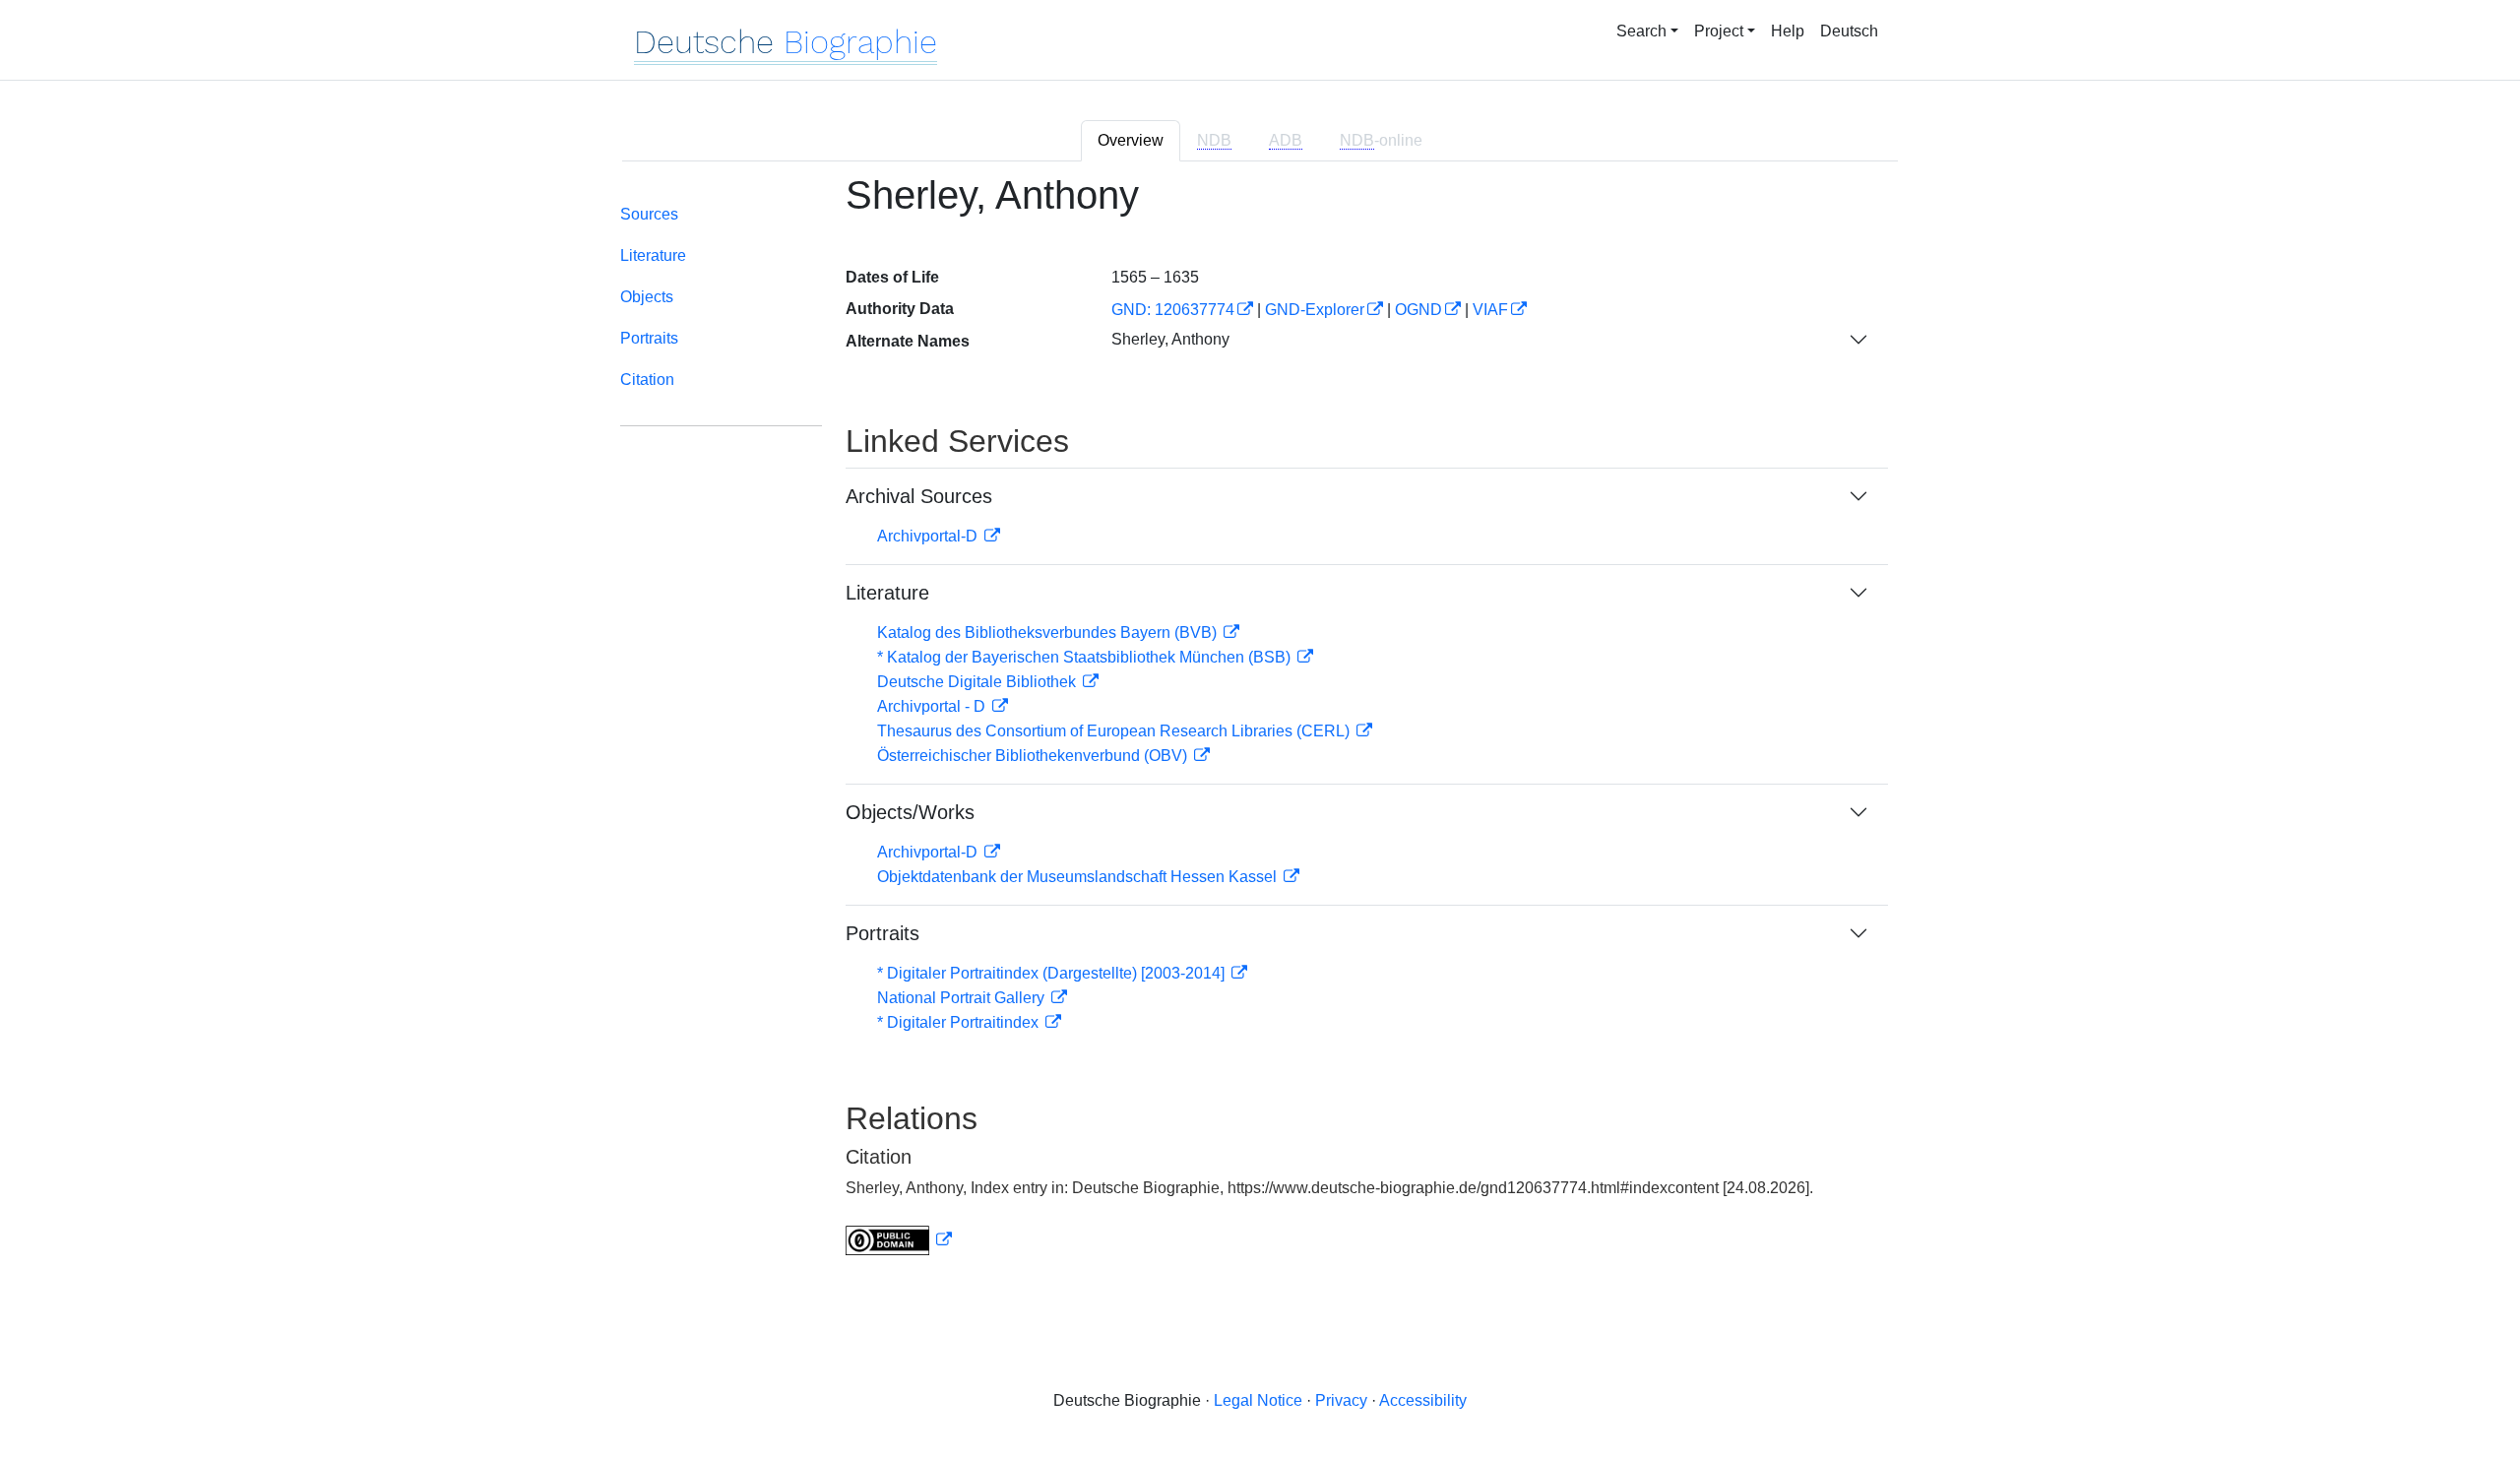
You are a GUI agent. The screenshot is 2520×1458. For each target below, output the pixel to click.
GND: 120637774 (1173, 310)
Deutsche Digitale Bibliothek (978, 682)
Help (1788, 31)
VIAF (1490, 310)
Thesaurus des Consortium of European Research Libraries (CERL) (1115, 731)
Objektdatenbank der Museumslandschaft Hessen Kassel (1079, 877)
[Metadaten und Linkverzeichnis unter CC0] (899, 1240)
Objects (647, 297)
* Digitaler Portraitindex (960, 1022)
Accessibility (1423, 1400)
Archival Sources (919, 496)
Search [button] (1641, 31)
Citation (647, 380)
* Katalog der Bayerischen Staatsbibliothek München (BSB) (1086, 657)
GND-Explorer (1315, 310)
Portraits (649, 338)
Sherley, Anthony (1170, 339)
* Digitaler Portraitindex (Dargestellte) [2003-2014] (1053, 973)
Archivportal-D (929, 536)
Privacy (1341, 1400)
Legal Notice (1258, 1400)
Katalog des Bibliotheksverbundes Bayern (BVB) (1049, 633)
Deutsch (1849, 31)
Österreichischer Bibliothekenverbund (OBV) (1034, 756)
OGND (1418, 310)
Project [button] (1719, 31)
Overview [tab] (1131, 140)
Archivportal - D (933, 706)
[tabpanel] (1260, 727)
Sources (649, 214)
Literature (653, 255)
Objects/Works (910, 812)
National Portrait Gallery (963, 998)
